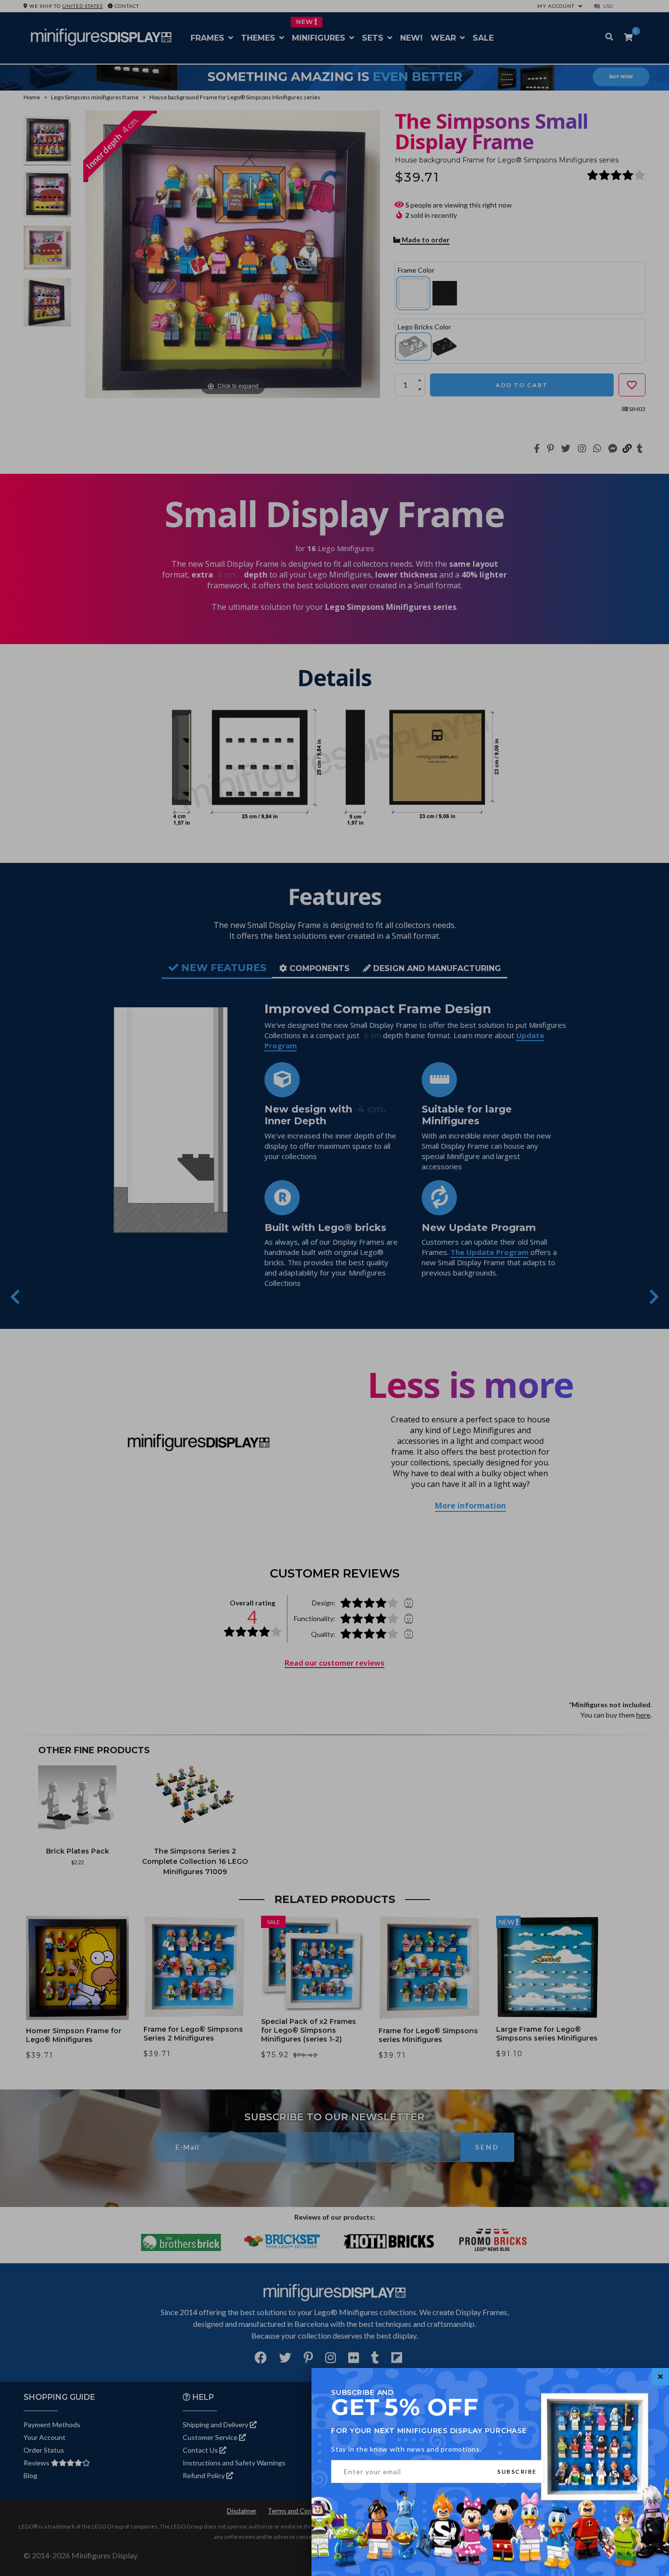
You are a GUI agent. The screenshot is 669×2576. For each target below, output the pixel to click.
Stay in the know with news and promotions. (406, 2449)
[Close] (660, 2377)
